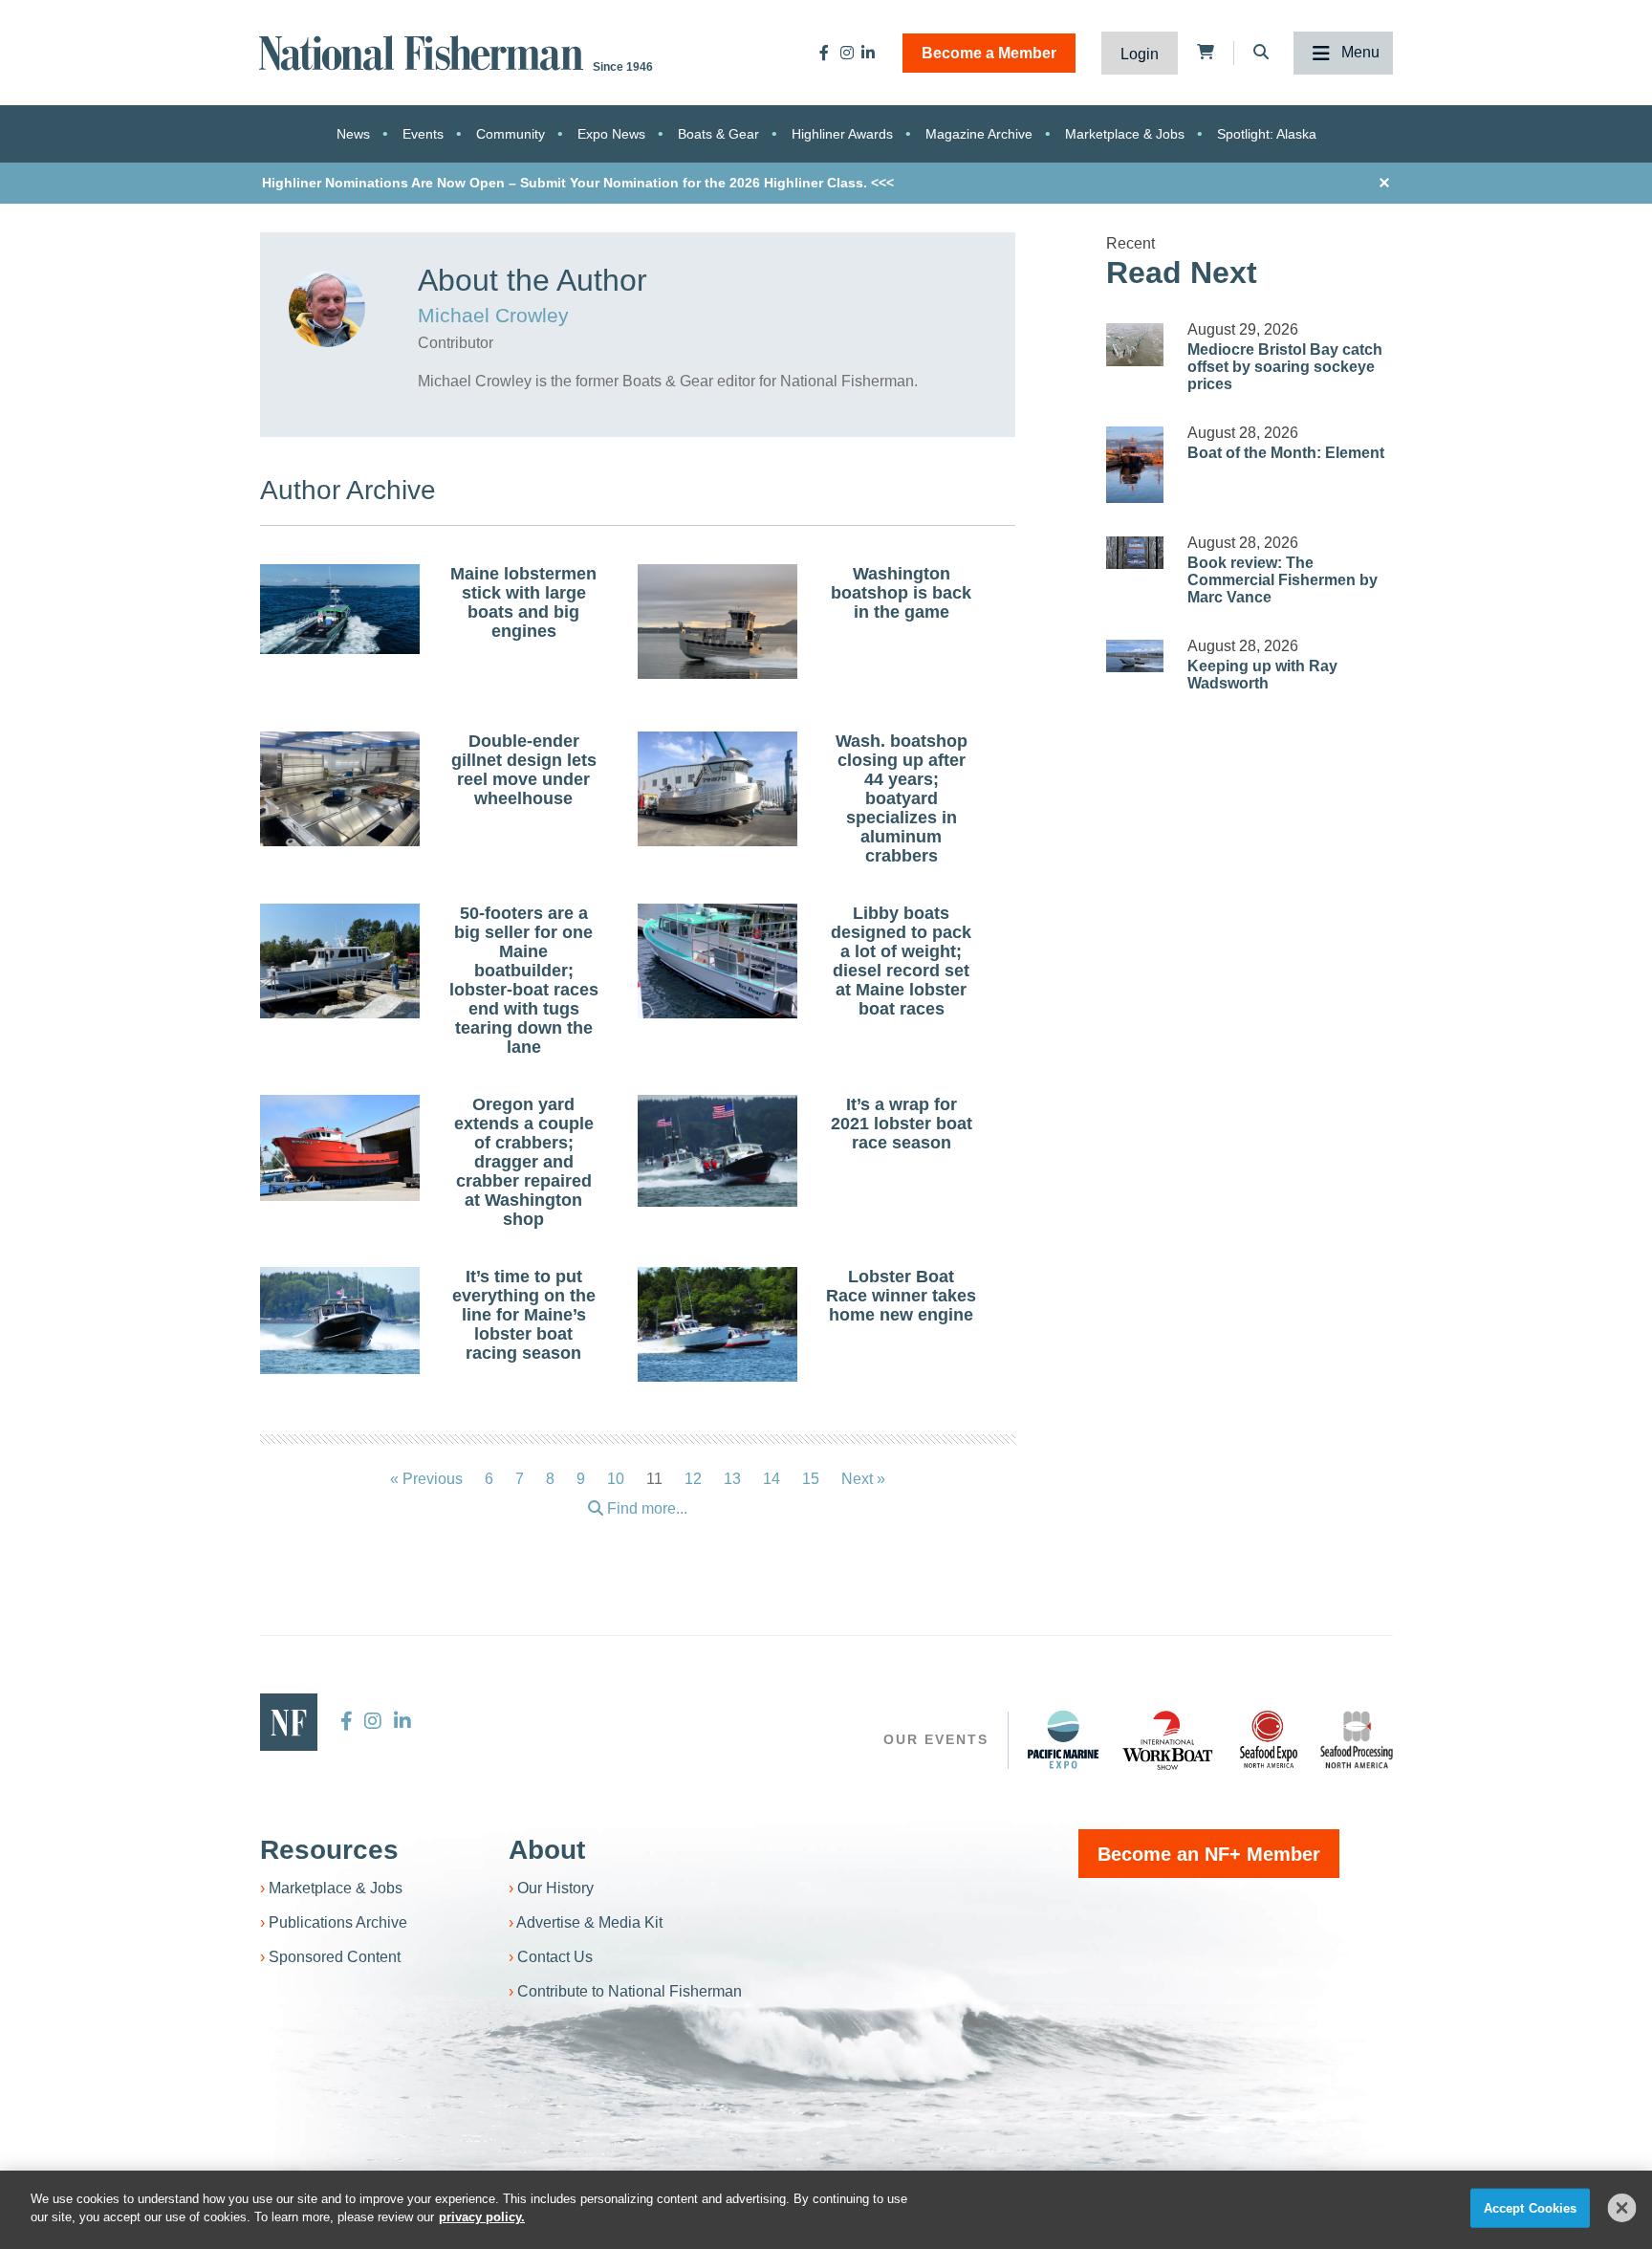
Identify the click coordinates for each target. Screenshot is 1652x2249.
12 (693, 1479)
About (547, 1850)
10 (616, 1479)
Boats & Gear (718, 134)
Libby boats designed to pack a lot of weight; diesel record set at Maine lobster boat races (901, 961)
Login (1140, 54)
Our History (555, 1888)
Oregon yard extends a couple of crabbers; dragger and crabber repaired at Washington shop (524, 1162)
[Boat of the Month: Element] (1135, 465)
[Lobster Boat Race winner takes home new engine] (718, 1327)
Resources (329, 1850)
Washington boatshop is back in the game (901, 593)
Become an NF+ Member (1209, 1854)
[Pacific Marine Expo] (1063, 1739)
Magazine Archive (979, 134)
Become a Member (989, 53)
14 (772, 1479)
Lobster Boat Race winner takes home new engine (901, 1296)
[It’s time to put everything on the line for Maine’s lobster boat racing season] (340, 1321)
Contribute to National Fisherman (630, 1991)
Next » (863, 1479)
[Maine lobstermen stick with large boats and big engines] (340, 609)
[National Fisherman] (424, 51)
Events (423, 134)
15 (811, 1479)
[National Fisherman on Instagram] (847, 53)
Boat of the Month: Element (1286, 453)
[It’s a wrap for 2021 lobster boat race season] (718, 1151)
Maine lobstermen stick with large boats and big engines (523, 602)
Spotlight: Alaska (1267, 134)
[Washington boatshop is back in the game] (718, 624)
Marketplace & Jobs (1125, 134)
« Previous (426, 1479)
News (353, 134)
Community (511, 134)
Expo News (611, 134)
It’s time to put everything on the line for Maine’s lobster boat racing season (524, 1315)
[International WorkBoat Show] (1169, 1739)
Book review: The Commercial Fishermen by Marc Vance (1282, 580)
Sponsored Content (335, 1957)
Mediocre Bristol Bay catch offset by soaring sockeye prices (1285, 367)
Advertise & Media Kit (589, 1922)
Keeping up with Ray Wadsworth (1262, 675)
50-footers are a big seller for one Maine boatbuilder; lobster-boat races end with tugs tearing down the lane (524, 980)
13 (732, 1479)
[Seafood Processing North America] (1357, 1740)
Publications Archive (338, 1922)
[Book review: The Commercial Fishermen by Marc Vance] (1135, 553)
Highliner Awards (842, 134)
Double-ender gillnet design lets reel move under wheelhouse (524, 770)
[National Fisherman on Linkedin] (868, 53)
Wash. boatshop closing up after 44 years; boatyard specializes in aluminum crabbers (902, 798)
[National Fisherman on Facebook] (824, 53)
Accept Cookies (1531, 2208)
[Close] (1622, 2208)
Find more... (645, 1508)
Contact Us (555, 1957)
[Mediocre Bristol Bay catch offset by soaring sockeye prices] (1135, 345)
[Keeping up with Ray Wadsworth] (1135, 656)
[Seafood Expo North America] (1269, 1739)
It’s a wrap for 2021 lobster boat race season (902, 1124)
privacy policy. (482, 2217)
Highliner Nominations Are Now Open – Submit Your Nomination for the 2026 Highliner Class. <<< (578, 183)
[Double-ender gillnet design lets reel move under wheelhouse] (340, 792)
